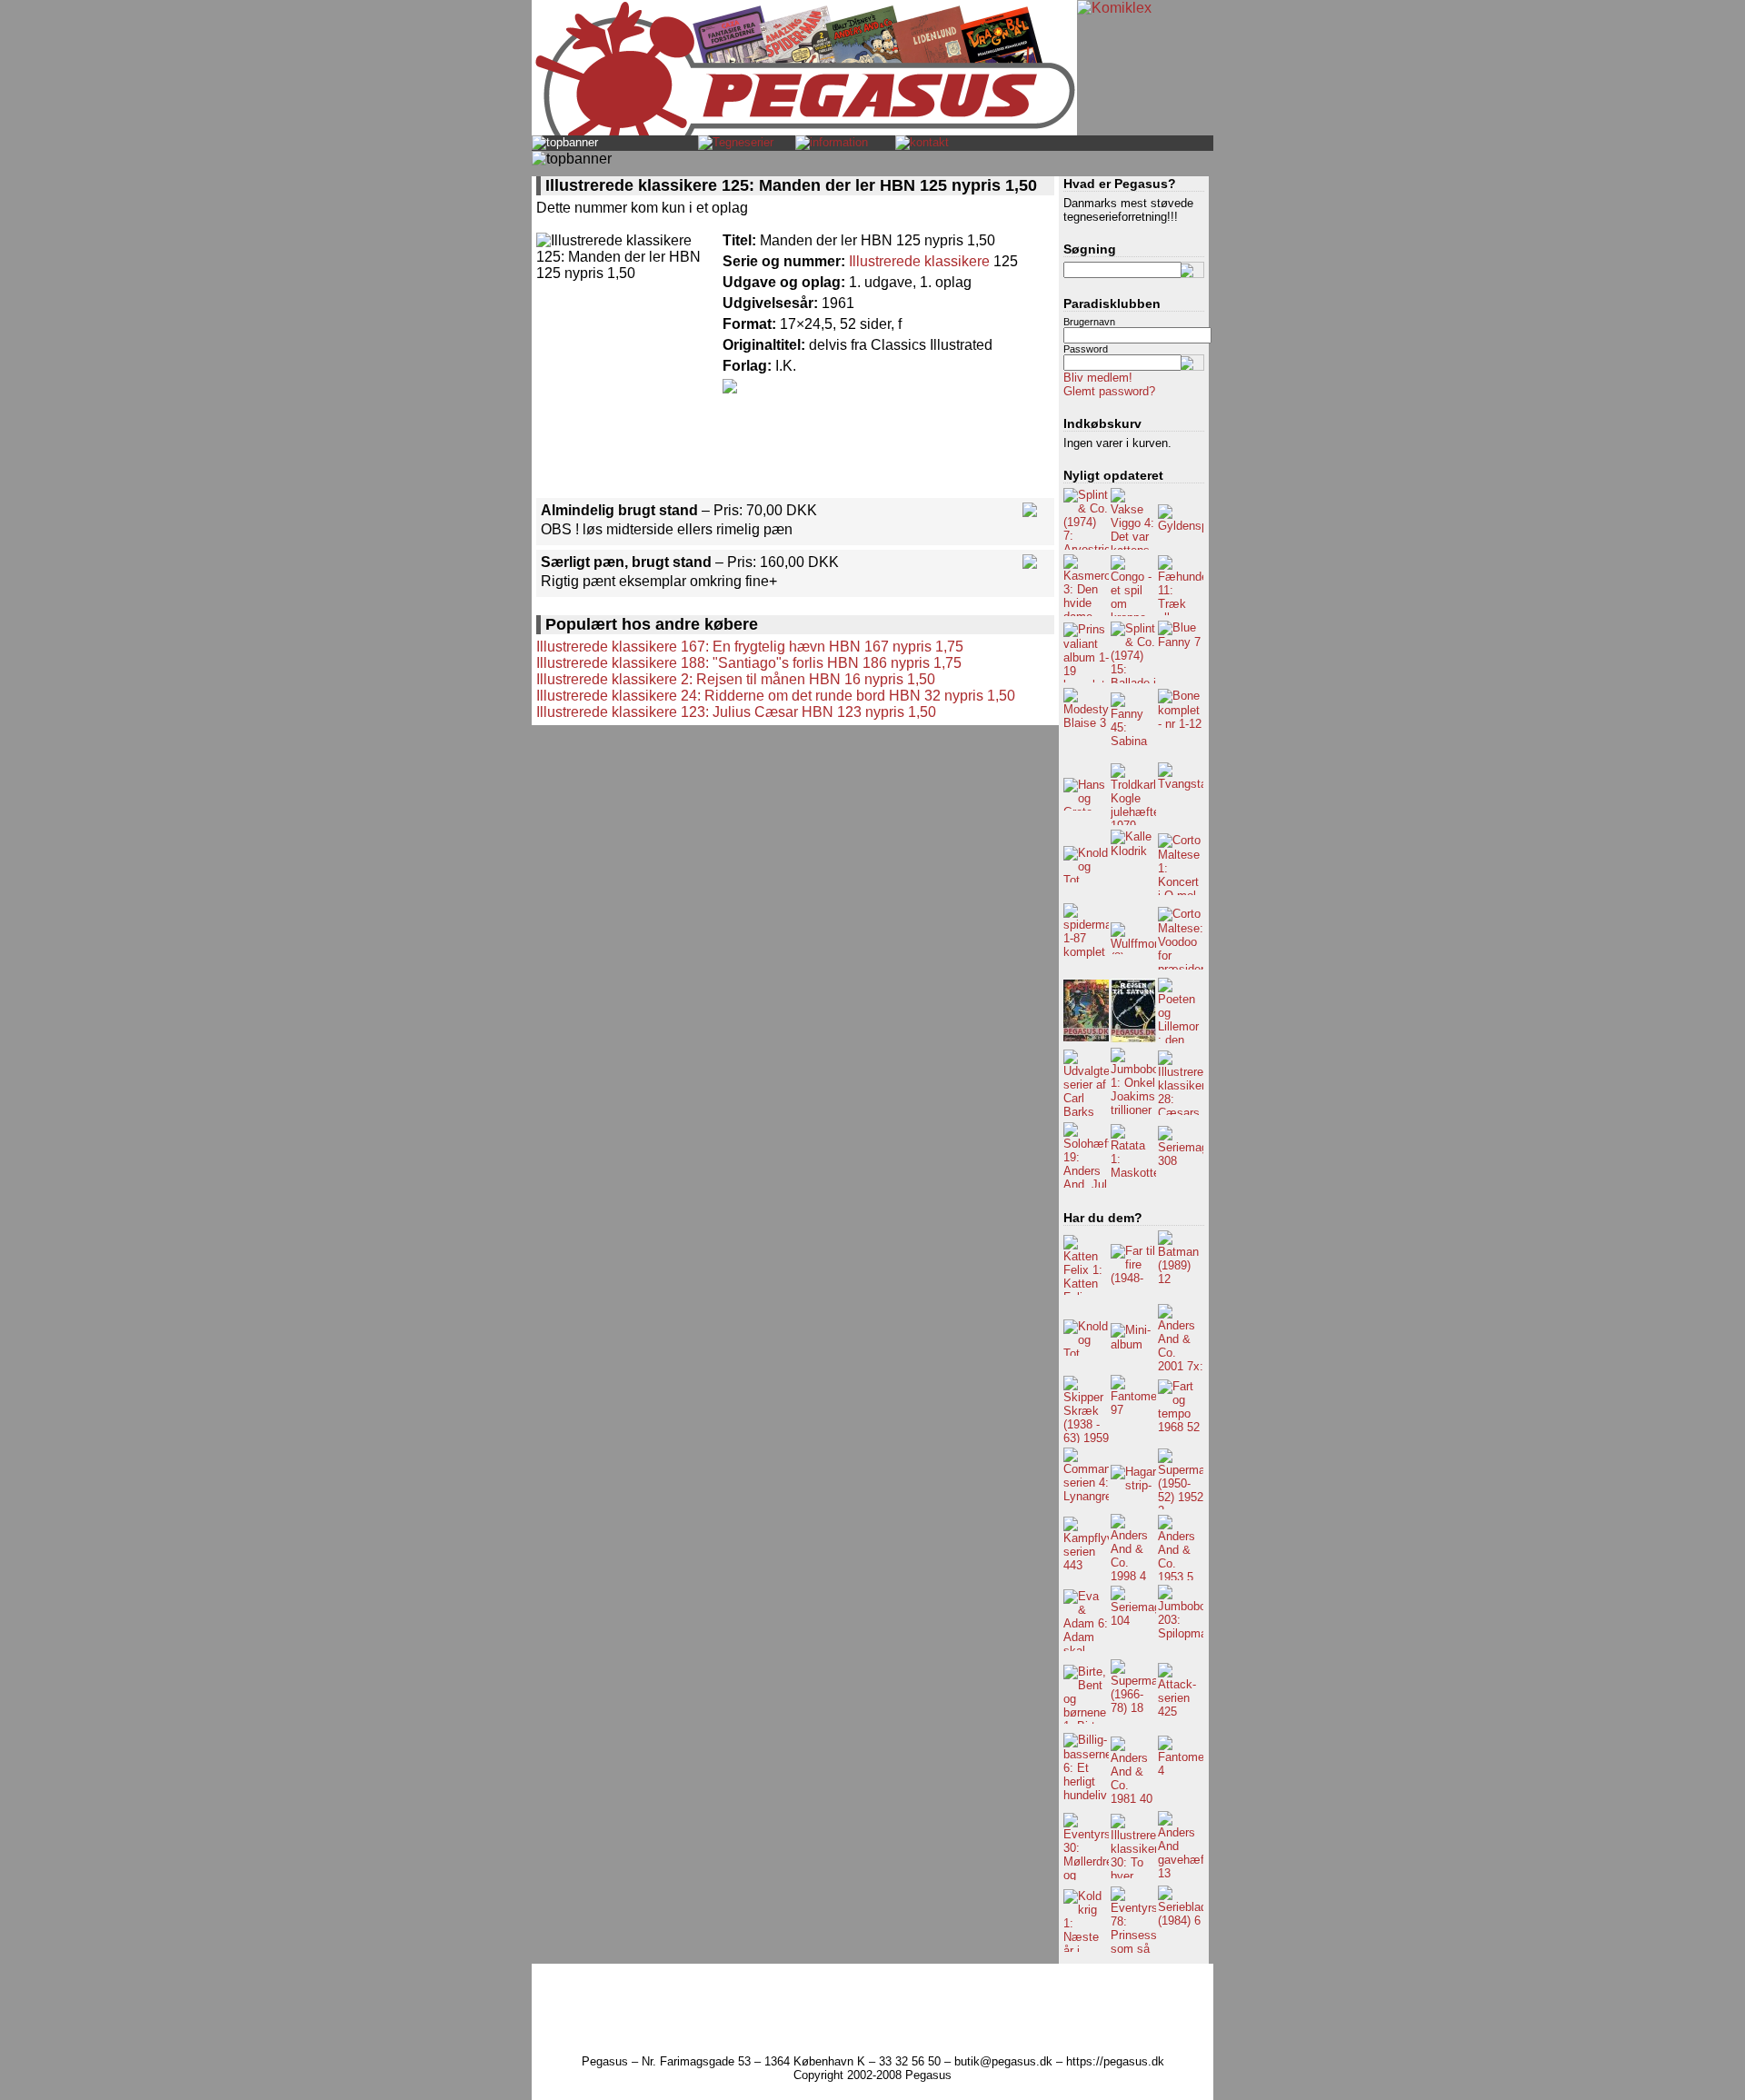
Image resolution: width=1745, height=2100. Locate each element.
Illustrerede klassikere (919, 261)
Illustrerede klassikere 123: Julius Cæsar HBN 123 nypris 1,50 (736, 712)
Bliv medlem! (1098, 378)
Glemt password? (1109, 391)
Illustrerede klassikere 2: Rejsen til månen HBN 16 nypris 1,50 (736, 679)
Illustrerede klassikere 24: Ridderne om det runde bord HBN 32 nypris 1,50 (776, 696)
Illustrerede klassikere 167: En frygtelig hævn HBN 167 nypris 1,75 (750, 647)
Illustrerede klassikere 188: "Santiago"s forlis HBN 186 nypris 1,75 (749, 663)
